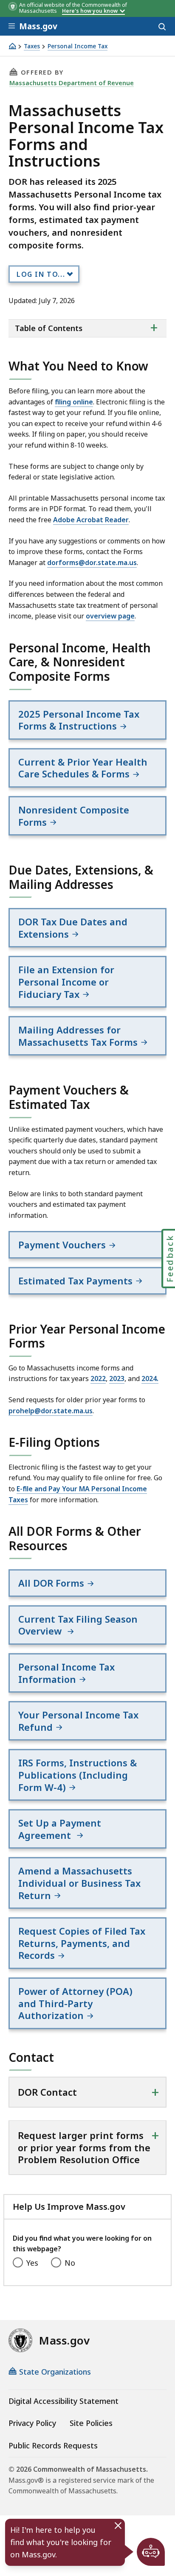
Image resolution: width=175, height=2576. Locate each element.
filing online (74, 402)
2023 (117, 1379)
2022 (98, 1379)
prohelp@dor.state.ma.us (51, 1411)
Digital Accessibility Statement (64, 2401)
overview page (110, 616)
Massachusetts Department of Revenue (72, 83)
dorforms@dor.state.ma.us (92, 563)
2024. (150, 1379)
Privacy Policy (32, 2423)
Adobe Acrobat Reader (91, 520)
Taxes (32, 46)
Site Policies (91, 2423)
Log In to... (41, 274)
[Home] (12, 46)
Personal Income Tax (78, 46)
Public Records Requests (53, 2445)
